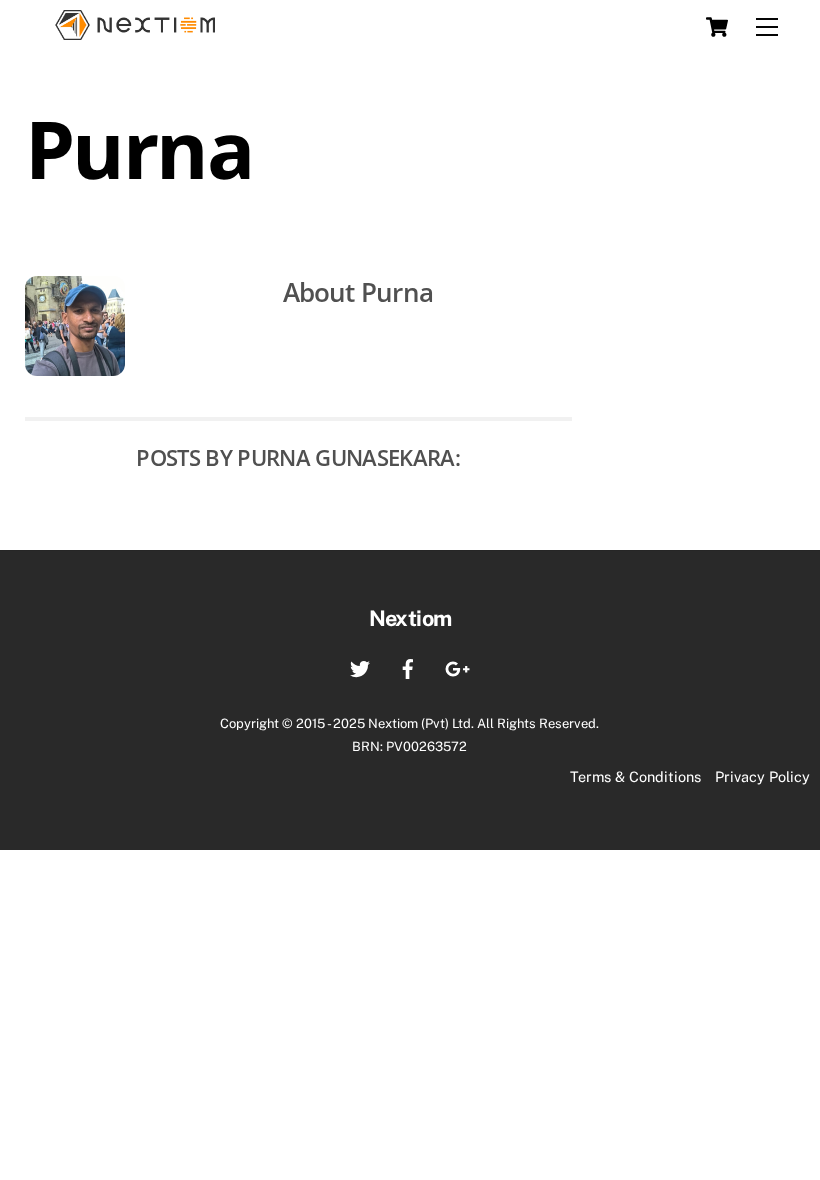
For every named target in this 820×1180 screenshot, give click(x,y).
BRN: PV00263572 (409, 746)
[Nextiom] (134, 27)
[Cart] (717, 27)
